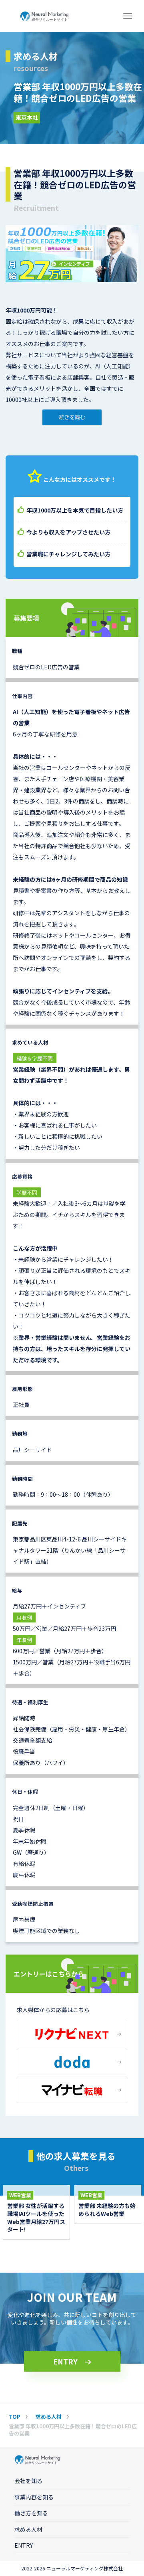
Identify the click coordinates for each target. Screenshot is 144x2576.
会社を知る (28, 2481)
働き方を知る (31, 2513)
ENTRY (65, 2361)
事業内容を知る (34, 2497)
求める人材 (28, 2529)
